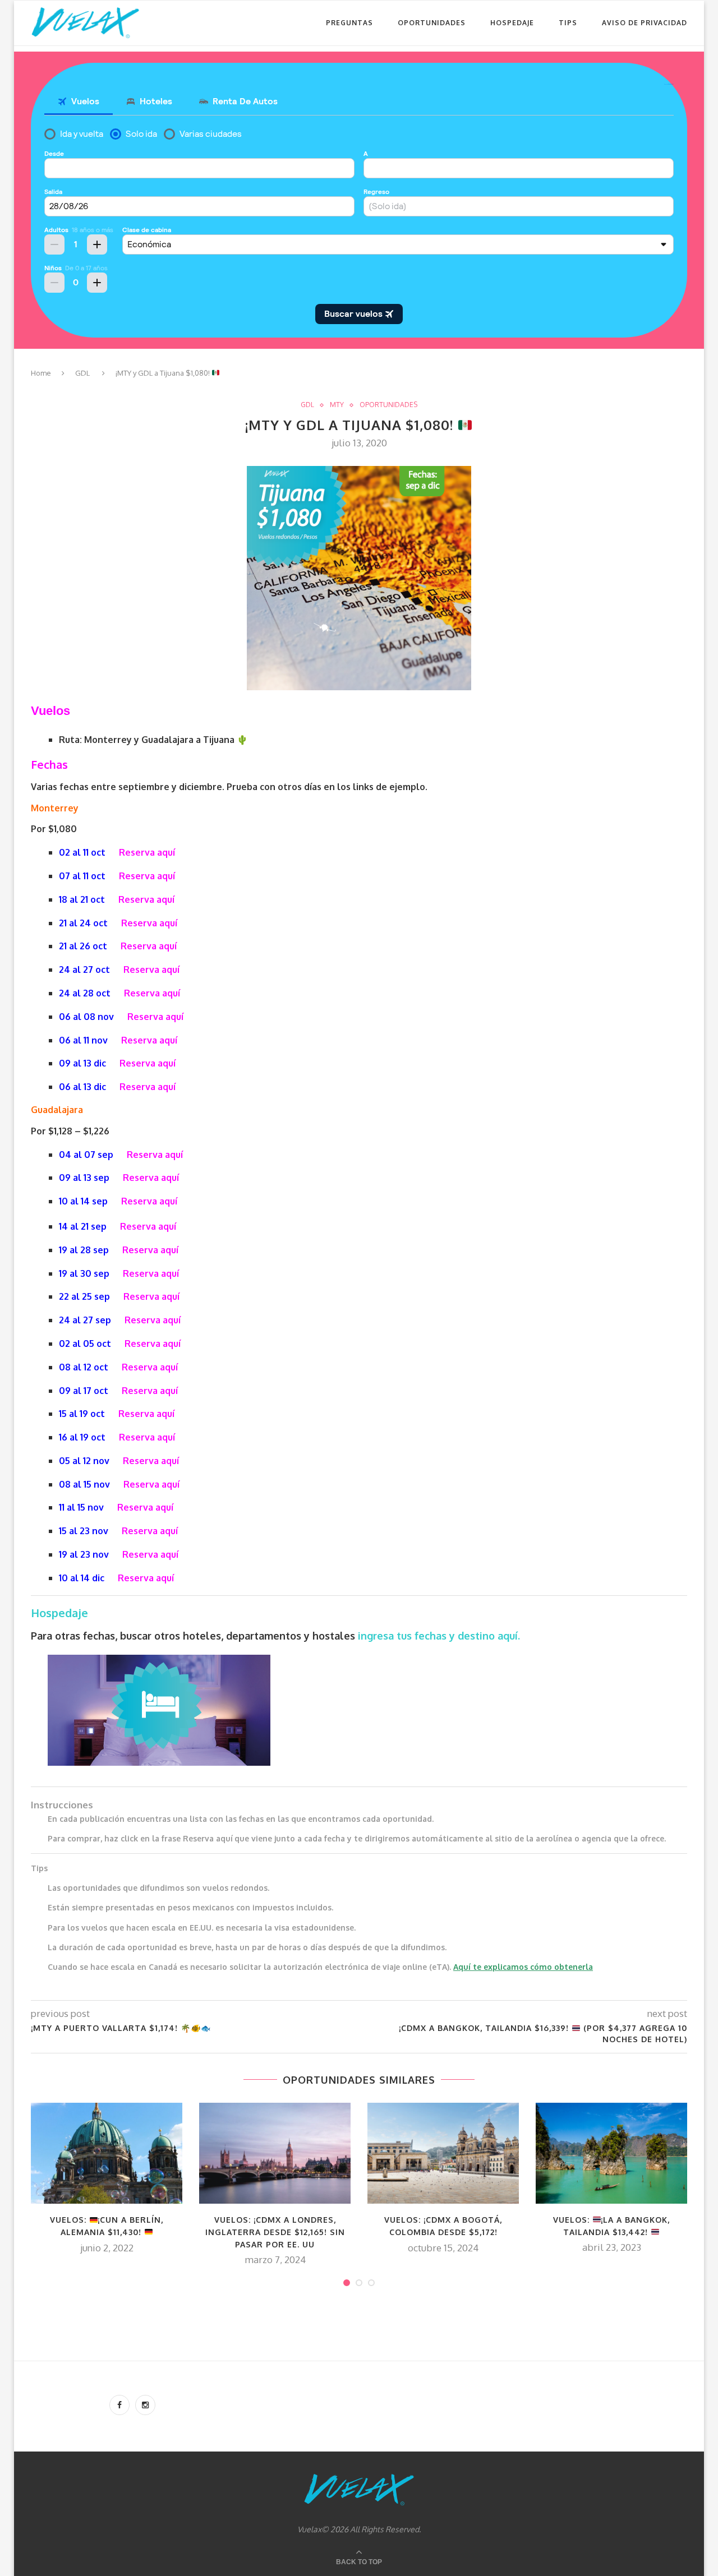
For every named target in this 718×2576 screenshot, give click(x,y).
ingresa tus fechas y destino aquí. (440, 1636)
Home (41, 373)
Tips (568, 23)
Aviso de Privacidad (645, 23)
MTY (337, 405)
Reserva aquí (147, 852)
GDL (82, 373)
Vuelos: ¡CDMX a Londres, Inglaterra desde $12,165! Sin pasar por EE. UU (275, 2232)
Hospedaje (512, 23)
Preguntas (349, 23)
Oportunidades (432, 23)
